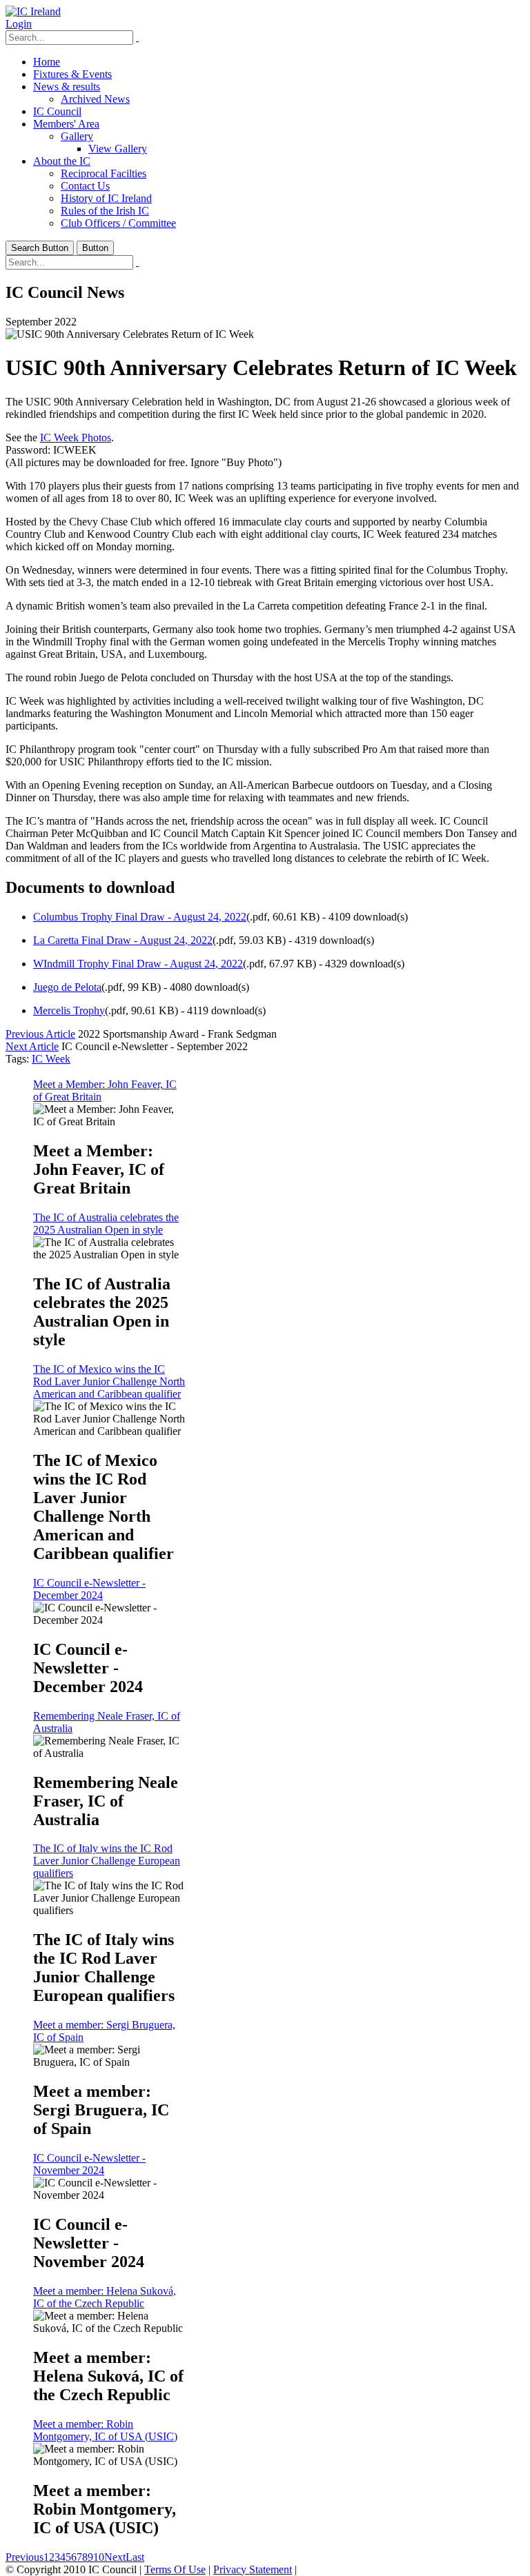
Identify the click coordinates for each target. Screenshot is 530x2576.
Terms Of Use (175, 2569)
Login (19, 24)
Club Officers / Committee (118, 223)
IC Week (51, 1059)
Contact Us (85, 186)
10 (99, 2557)
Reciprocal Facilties (104, 173)
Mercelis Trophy (69, 1010)
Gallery (77, 136)
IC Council (57, 111)
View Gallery (118, 149)
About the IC (62, 161)
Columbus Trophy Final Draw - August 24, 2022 (140, 917)
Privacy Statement (253, 2569)
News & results (67, 87)
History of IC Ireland (106, 198)
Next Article (32, 1046)
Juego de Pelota (67, 987)
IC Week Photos (76, 437)
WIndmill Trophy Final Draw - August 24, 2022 (138, 964)
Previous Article (40, 1034)
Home (47, 62)
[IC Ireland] (33, 11)
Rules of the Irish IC (105, 211)
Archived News (95, 99)
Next (115, 2557)
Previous (24, 2557)
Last (135, 2557)
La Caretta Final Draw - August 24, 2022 (123, 940)
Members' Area (66, 124)
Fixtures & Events (72, 74)
